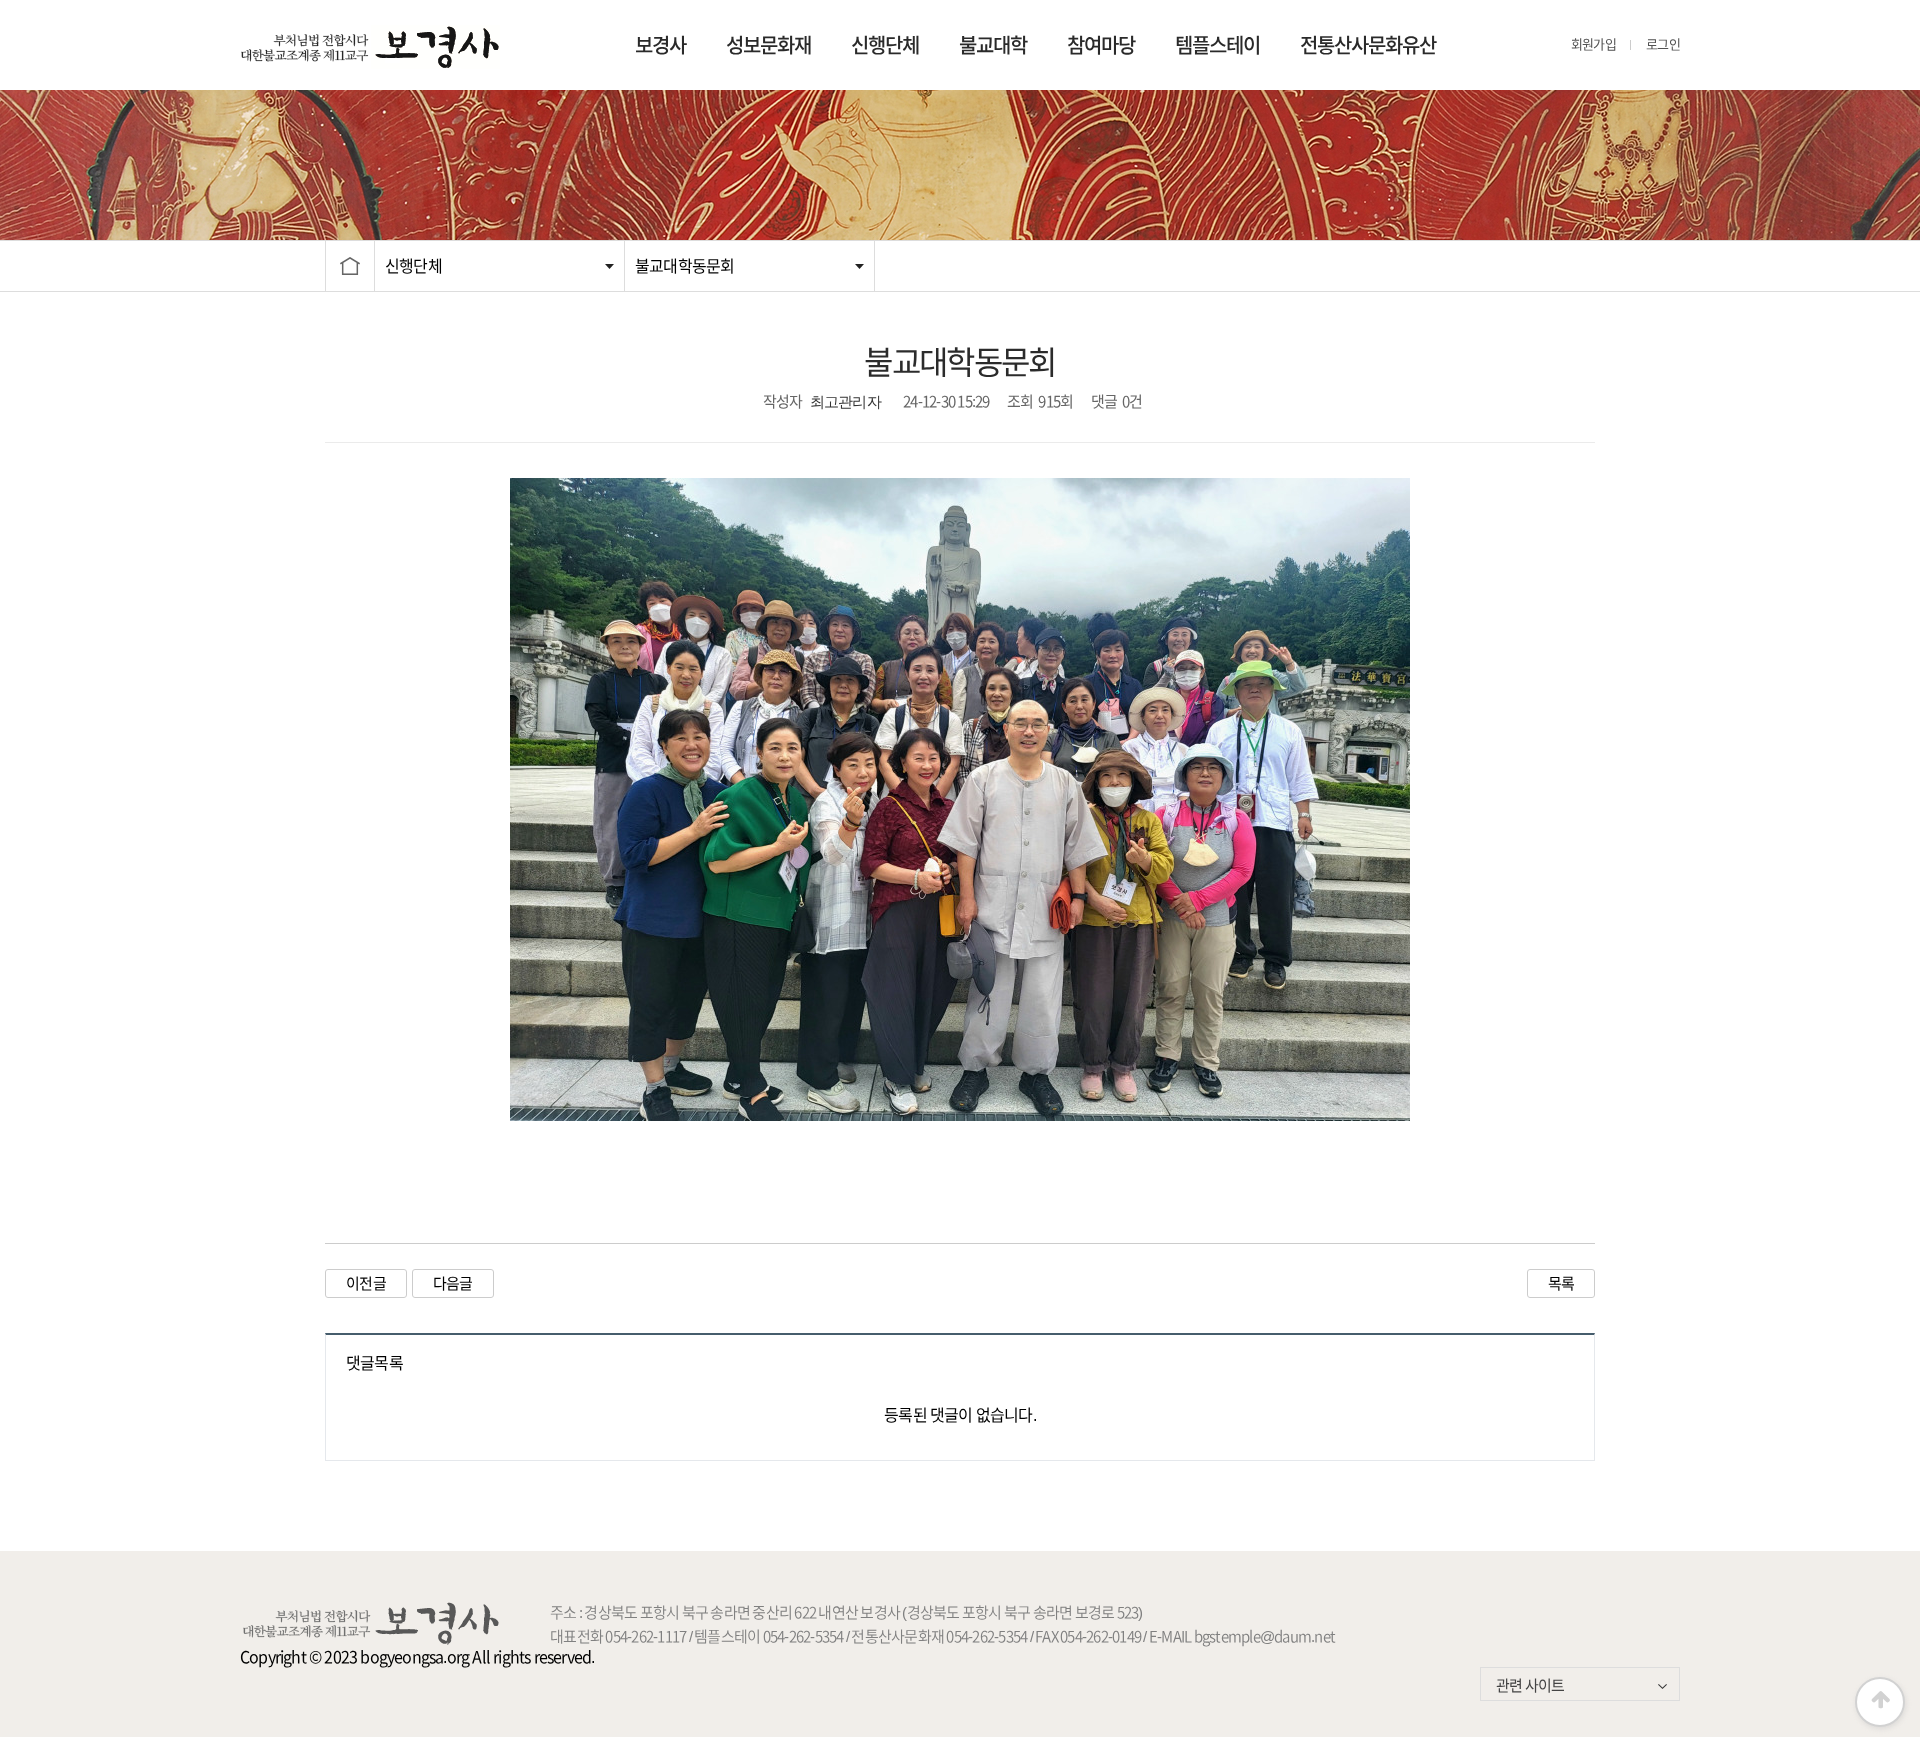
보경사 (660, 45)
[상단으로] (1880, 1702)
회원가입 (1593, 44)
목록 (1561, 1283)
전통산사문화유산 (1368, 45)
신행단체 (885, 45)
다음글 (453, 1283)
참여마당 (1101, 45)
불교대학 (993, 45)
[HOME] (350, 266)
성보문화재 (768, 45)
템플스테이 (1217, 45)
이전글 (366, 1283)
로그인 (1663, 44)
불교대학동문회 (684, 266)
